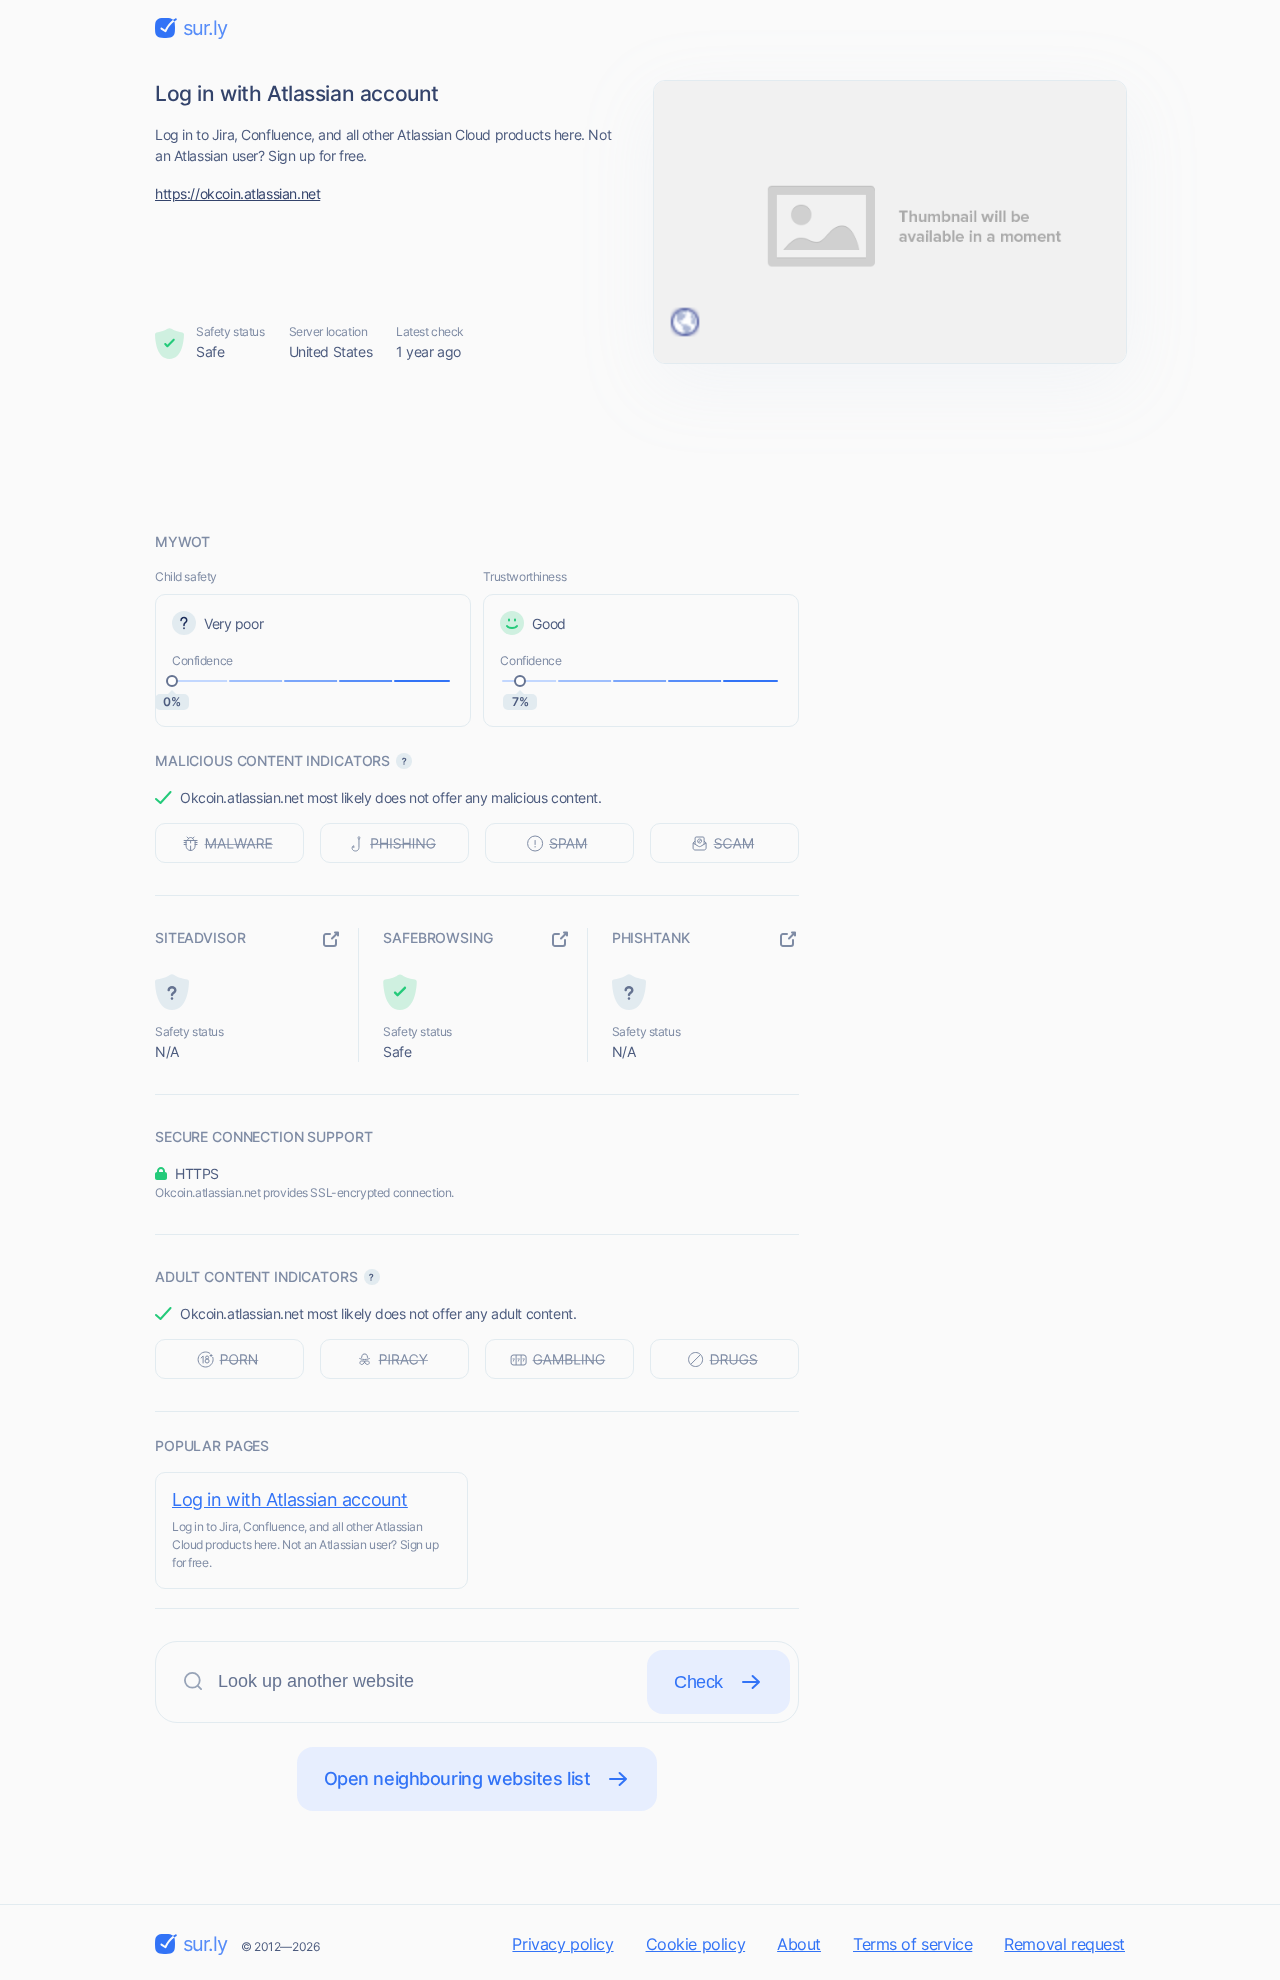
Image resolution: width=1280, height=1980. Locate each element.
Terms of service (912, 1944)
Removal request (1064, 1944)
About (799, 1944)
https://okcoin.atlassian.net (237, 193)
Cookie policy (696, 1944)
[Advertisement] (640, 447)
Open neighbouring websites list (457, 1778)
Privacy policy (562, 1944)
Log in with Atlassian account (290, 1499)
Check (698, 1682)
